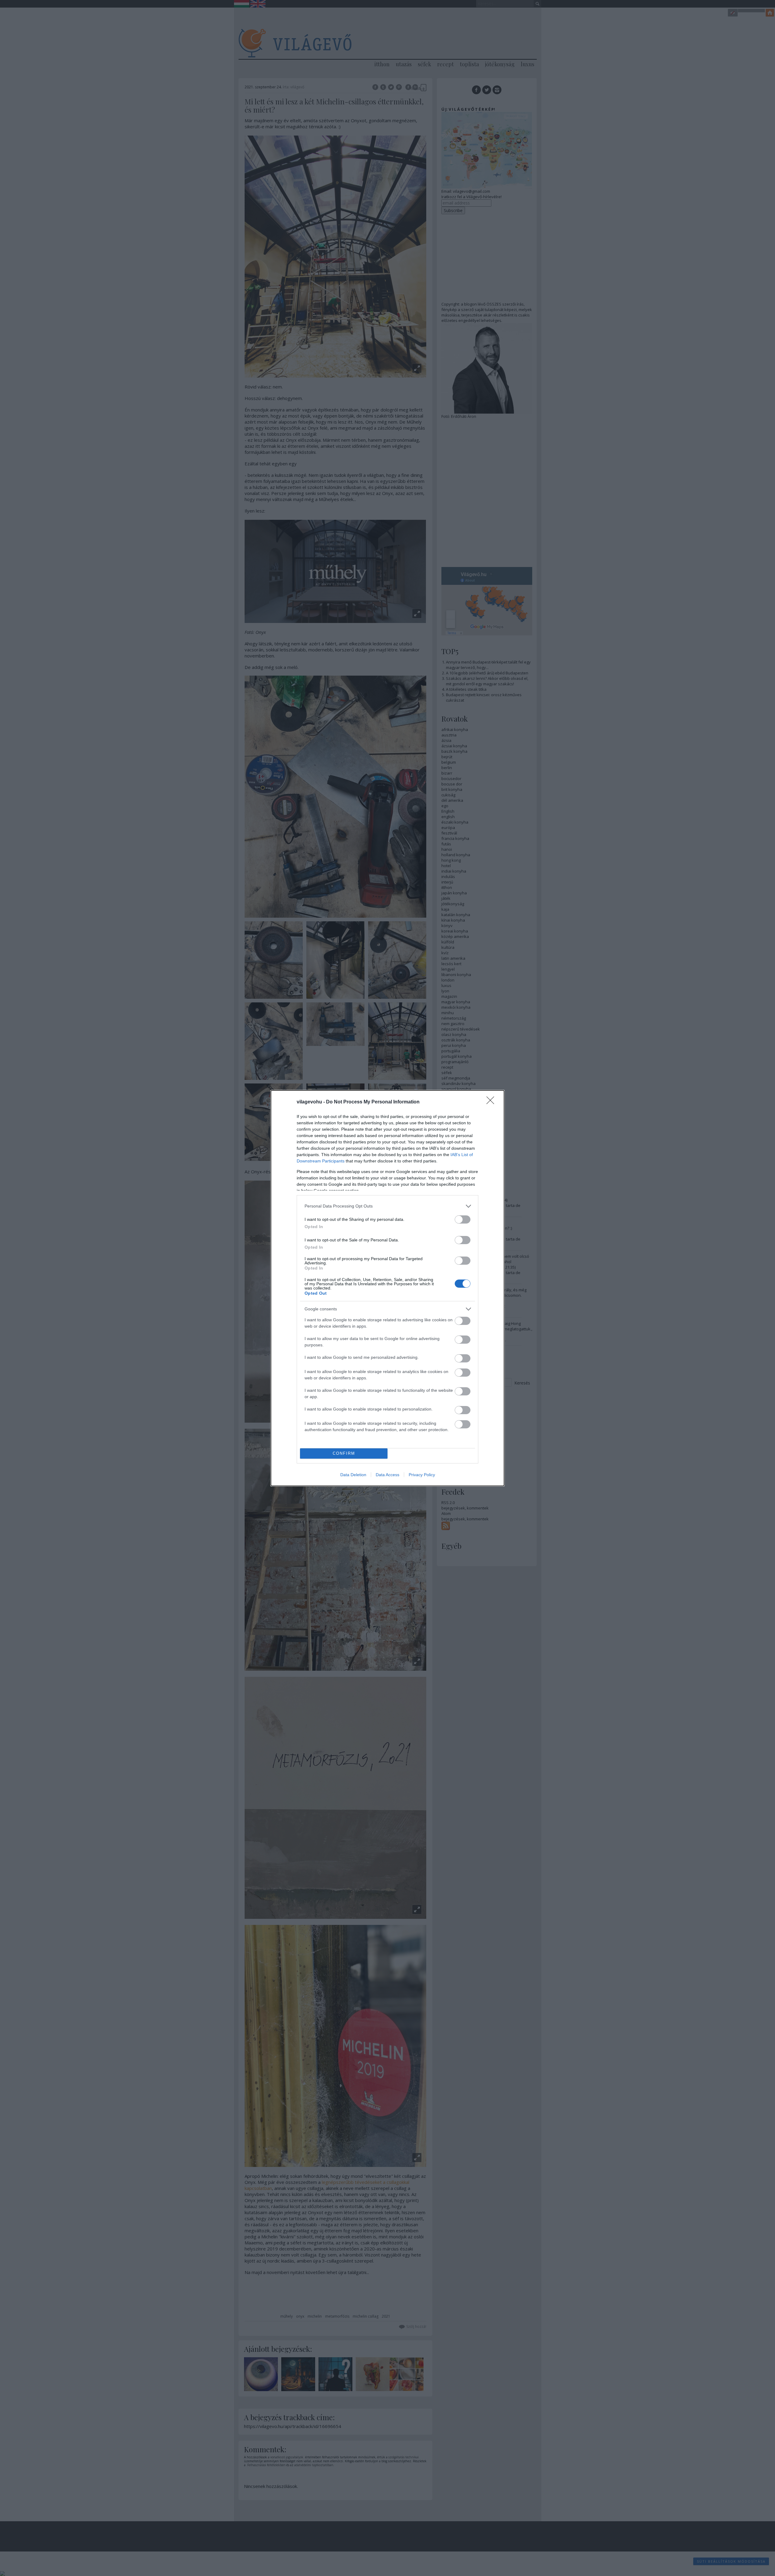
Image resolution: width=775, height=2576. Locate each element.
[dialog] (387, 1288)
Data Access (387, 1475)
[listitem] (387, 1206)
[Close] (492, 1102)
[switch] (463, 1219)
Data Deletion (353, 1475)
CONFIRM (344, 1453)
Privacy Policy (422, 1475)
